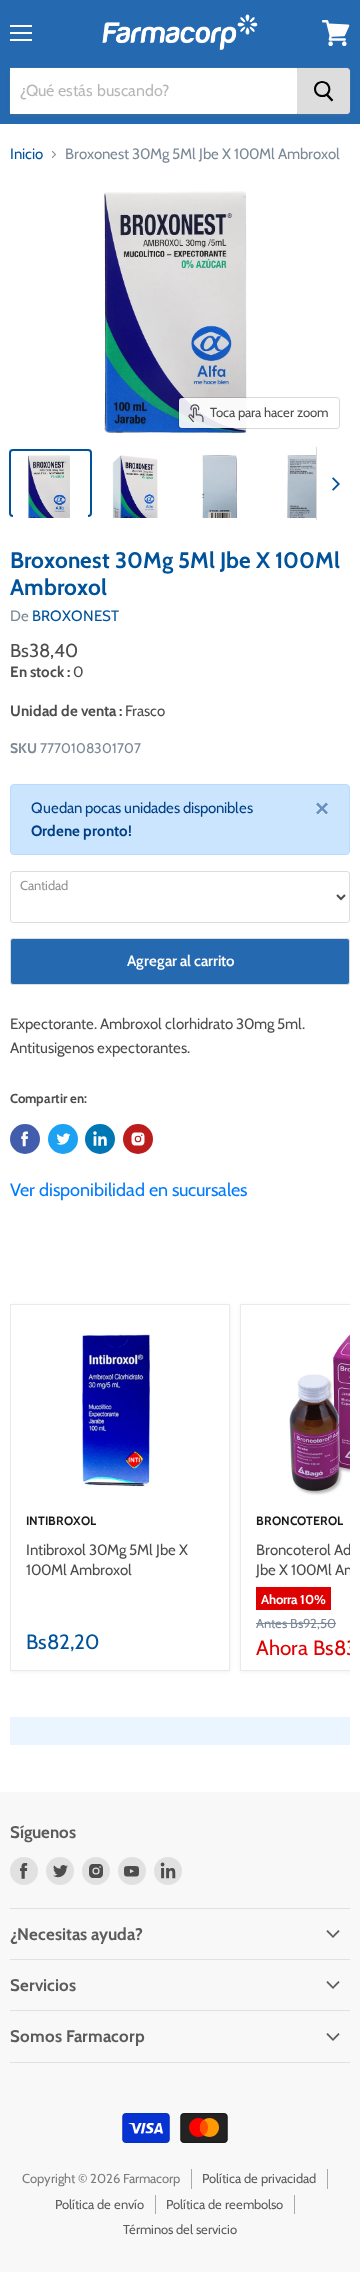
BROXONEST (75, 616)
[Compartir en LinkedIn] (100, 1139)
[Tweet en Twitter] (63, 1139)
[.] (138, 1139)
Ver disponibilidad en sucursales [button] (128, 1190)
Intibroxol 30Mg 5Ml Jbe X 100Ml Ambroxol (107, 1560)
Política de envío (99, 2204)
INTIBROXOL (61, 1520)
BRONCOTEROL (299, 1520)
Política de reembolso (224, 2204)
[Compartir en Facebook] (25, 1139)
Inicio (26, 154)
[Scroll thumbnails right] (332, 484)
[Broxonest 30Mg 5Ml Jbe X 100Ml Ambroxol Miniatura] (50, 483)
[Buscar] (323, 91)
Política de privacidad (259, 2178)
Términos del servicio (180, 2229)
